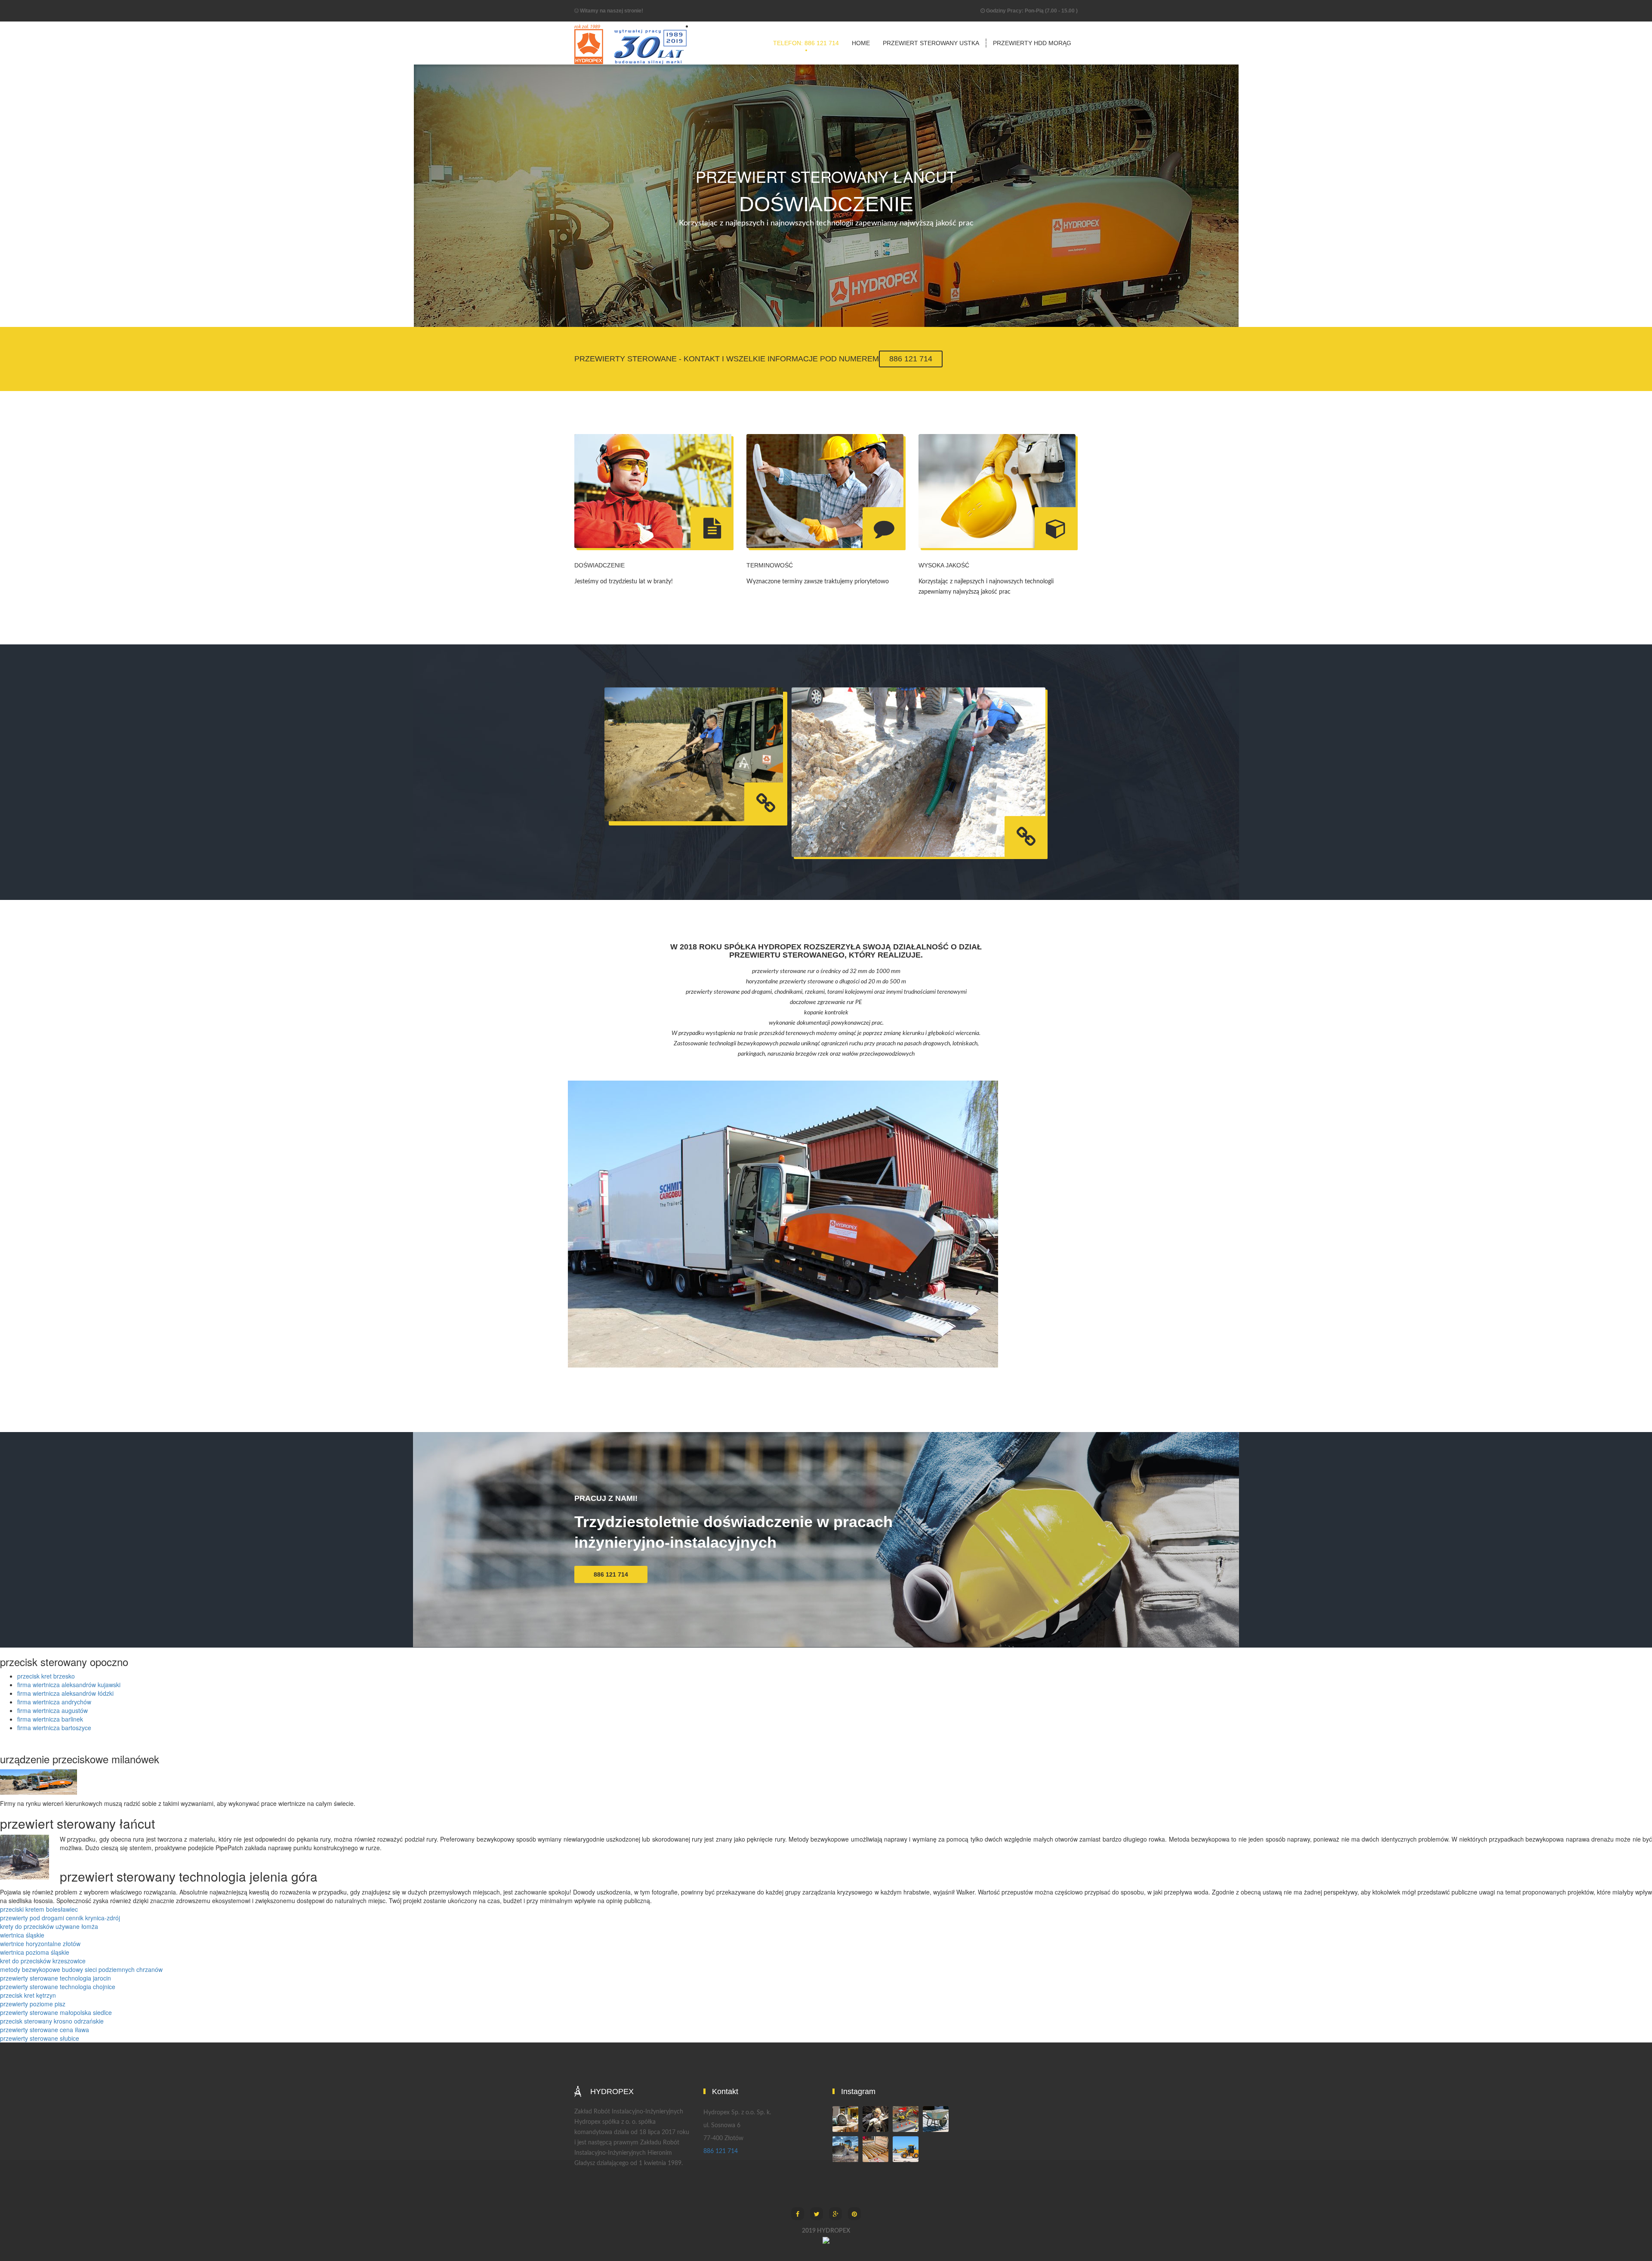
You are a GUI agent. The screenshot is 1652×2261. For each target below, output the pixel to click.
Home (861, 43)
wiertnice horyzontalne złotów (40, 1944)
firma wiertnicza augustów (52, 1710)
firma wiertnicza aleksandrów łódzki (65, 1693)
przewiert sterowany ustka (931, 43)
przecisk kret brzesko (46, 1676)
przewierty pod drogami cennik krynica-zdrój (60, 1918)
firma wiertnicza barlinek (50, 1719)
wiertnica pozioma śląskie (35, 1952)
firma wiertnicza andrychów (54, 1702)
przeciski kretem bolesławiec (39, 1909)
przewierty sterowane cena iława (45, 2030)
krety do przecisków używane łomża (49, 1926)
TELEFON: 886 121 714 (806, 43)
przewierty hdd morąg (1032, 43)
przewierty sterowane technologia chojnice (58, 1987)
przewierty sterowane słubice (40, 2038)
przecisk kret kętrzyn (28, 1995)
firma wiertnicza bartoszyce (54, 1728)
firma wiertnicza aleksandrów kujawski (69, 1685)
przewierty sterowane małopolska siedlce (56, 2012)
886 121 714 (911, 359)
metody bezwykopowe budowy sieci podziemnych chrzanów (81, 1969)
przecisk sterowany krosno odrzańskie (52, 2021)
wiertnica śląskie (22, 1935)
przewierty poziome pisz (33, 2004)
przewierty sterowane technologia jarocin (55, 1978)
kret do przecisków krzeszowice (43, 1961)
